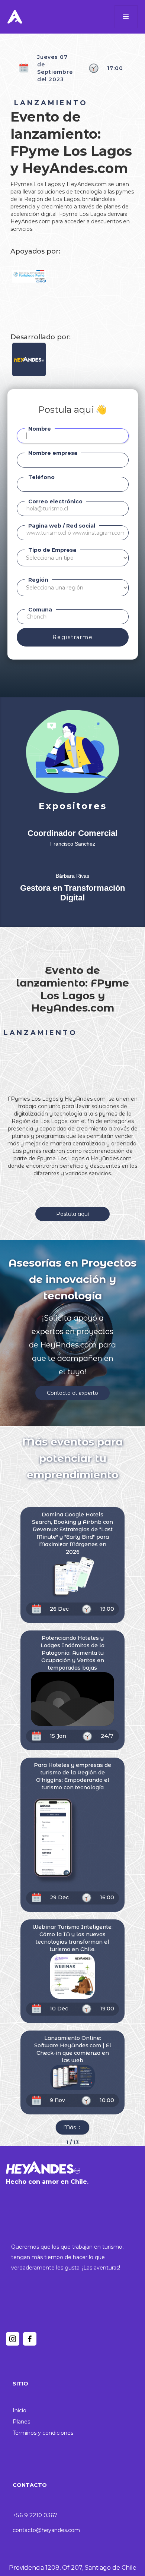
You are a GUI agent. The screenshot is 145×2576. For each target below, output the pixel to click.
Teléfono (41, 477)
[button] (126, 17)
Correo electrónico (55, 501)
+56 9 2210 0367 (35, 2515)
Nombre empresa (53, 453)
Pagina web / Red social (62, 526)
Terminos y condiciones (43, 2433)
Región (38, 580)
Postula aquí (72, 1214)
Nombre (40, 429)
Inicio (20, 2410)
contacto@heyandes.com (46, 2530)
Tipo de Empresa (52, 550)
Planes (21, 2422)
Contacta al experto (72, 1393)
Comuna (40, 610)
